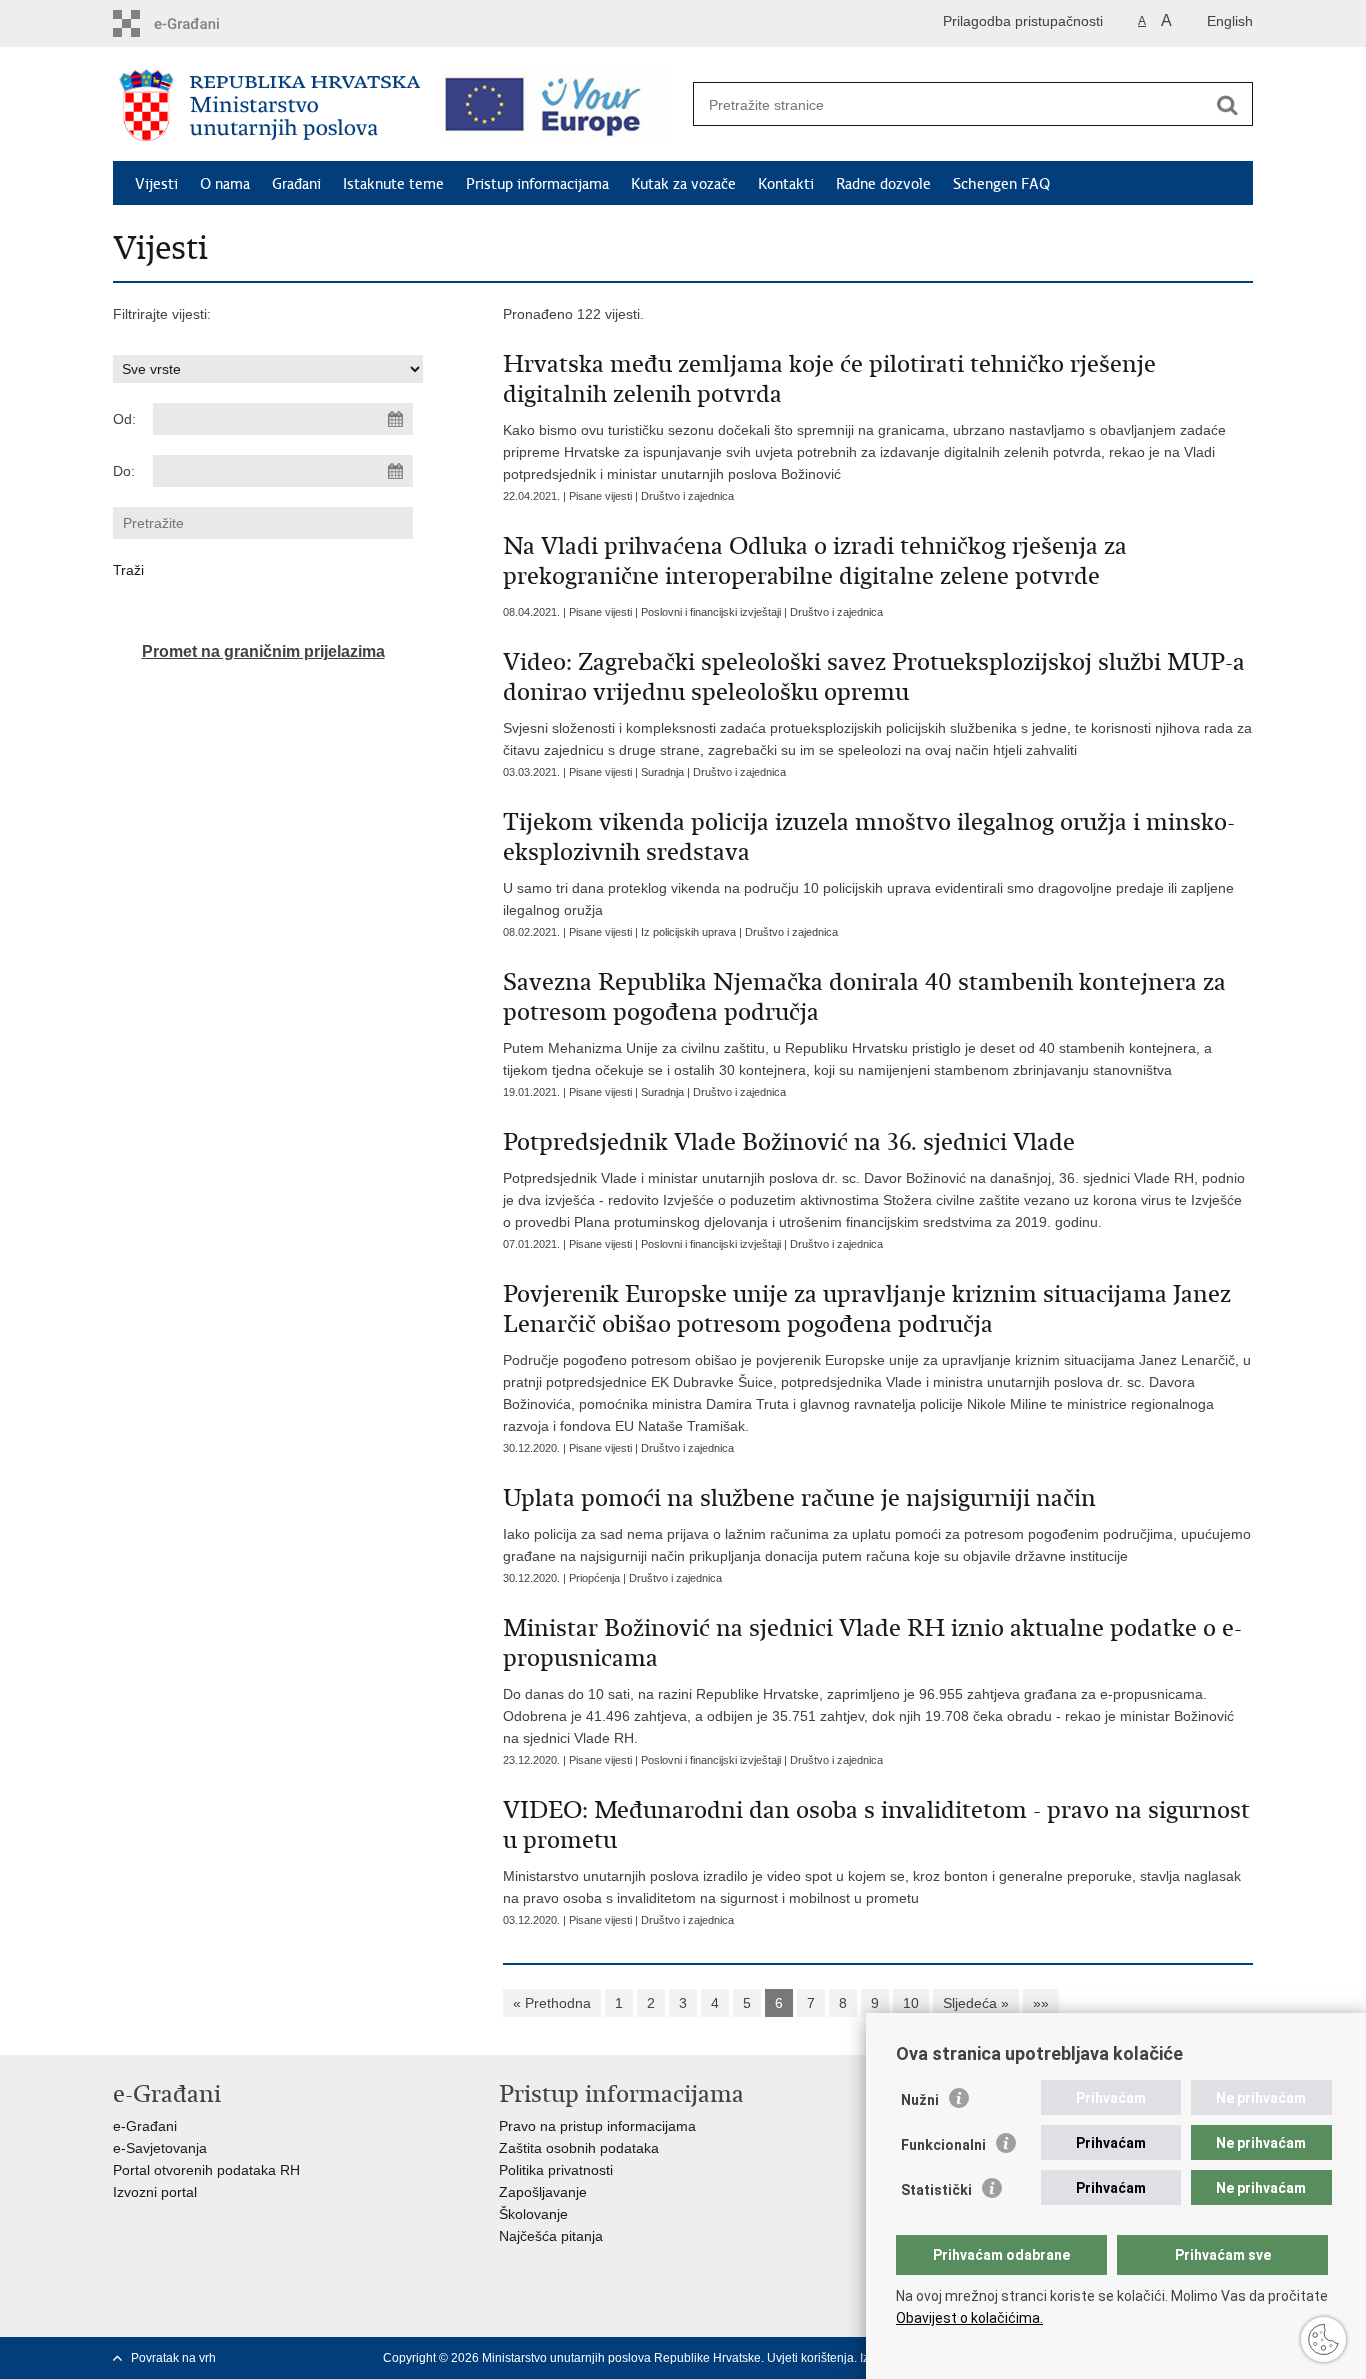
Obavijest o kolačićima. (969, 2318)
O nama (225, 184)
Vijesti (156, 184)
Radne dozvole (883, 184)
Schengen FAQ (1001, 184)
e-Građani (145, 2126)
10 (911, 2003)
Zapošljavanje (543, 2192)
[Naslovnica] (270, 105)
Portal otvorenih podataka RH (206, 2170)
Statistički (936, 2190)
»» (1041, 2003)
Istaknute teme (393, 184)
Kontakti (786, 184)
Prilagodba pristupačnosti (1023, 21)
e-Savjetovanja (160, 2148)
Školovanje (533, 2214)
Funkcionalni (943, 2145)
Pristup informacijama (537, 184)
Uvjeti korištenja (810, 2358)
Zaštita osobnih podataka (579, 2148)
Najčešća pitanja (551, 2236)
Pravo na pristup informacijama (597, 2126)
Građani (296, 184)
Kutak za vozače (683, 184)
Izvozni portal (155, 2192)
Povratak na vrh (173, 2358)
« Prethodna (552, 2003)
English (1230, 21)
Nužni (920, 2100)
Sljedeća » (976, 2003)
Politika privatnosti (556, 2170)
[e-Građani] (198, 23)
